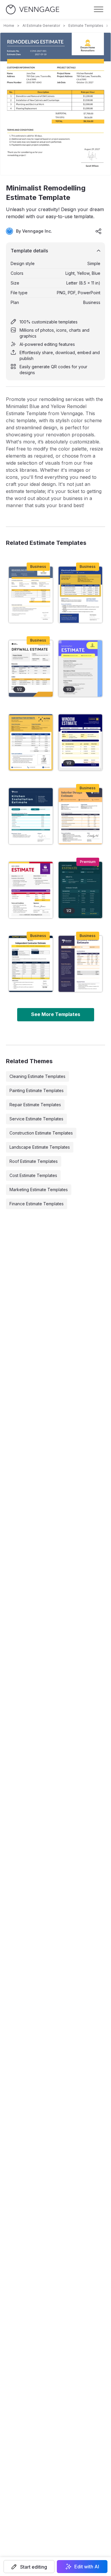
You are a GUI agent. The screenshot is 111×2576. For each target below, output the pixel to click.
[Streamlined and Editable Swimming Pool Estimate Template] (81, 668)
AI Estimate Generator (41, 26)
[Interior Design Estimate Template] (81, 816)
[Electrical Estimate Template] (81, 595)
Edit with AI (87, 2567)
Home (9, 26)
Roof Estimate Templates (34, 1161)
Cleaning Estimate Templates (37, 1076)
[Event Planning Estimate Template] (81, 890)
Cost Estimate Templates (33, 1175)
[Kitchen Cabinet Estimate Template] (81, 964)
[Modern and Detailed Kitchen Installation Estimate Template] (31, 816)
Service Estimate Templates (36, 1119)
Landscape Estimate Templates (40, 1147)
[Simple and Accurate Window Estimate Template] (81, 742)
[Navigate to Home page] (33, 10)
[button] (29, 2567)
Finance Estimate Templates (37, 1204)
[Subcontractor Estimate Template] (31, 742)
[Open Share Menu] (99, 231)
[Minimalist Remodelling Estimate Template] (31, 595)
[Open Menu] (99, 9)
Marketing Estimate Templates (39, 1190)
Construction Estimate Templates (41, 1133)
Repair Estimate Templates (35, 1105)
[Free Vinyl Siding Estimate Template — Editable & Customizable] (31, 890)
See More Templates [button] (56, 1014)
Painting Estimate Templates (37, 1090)
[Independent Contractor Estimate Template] (31, 964)
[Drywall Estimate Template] (31, 668)
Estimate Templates (86, 26)
